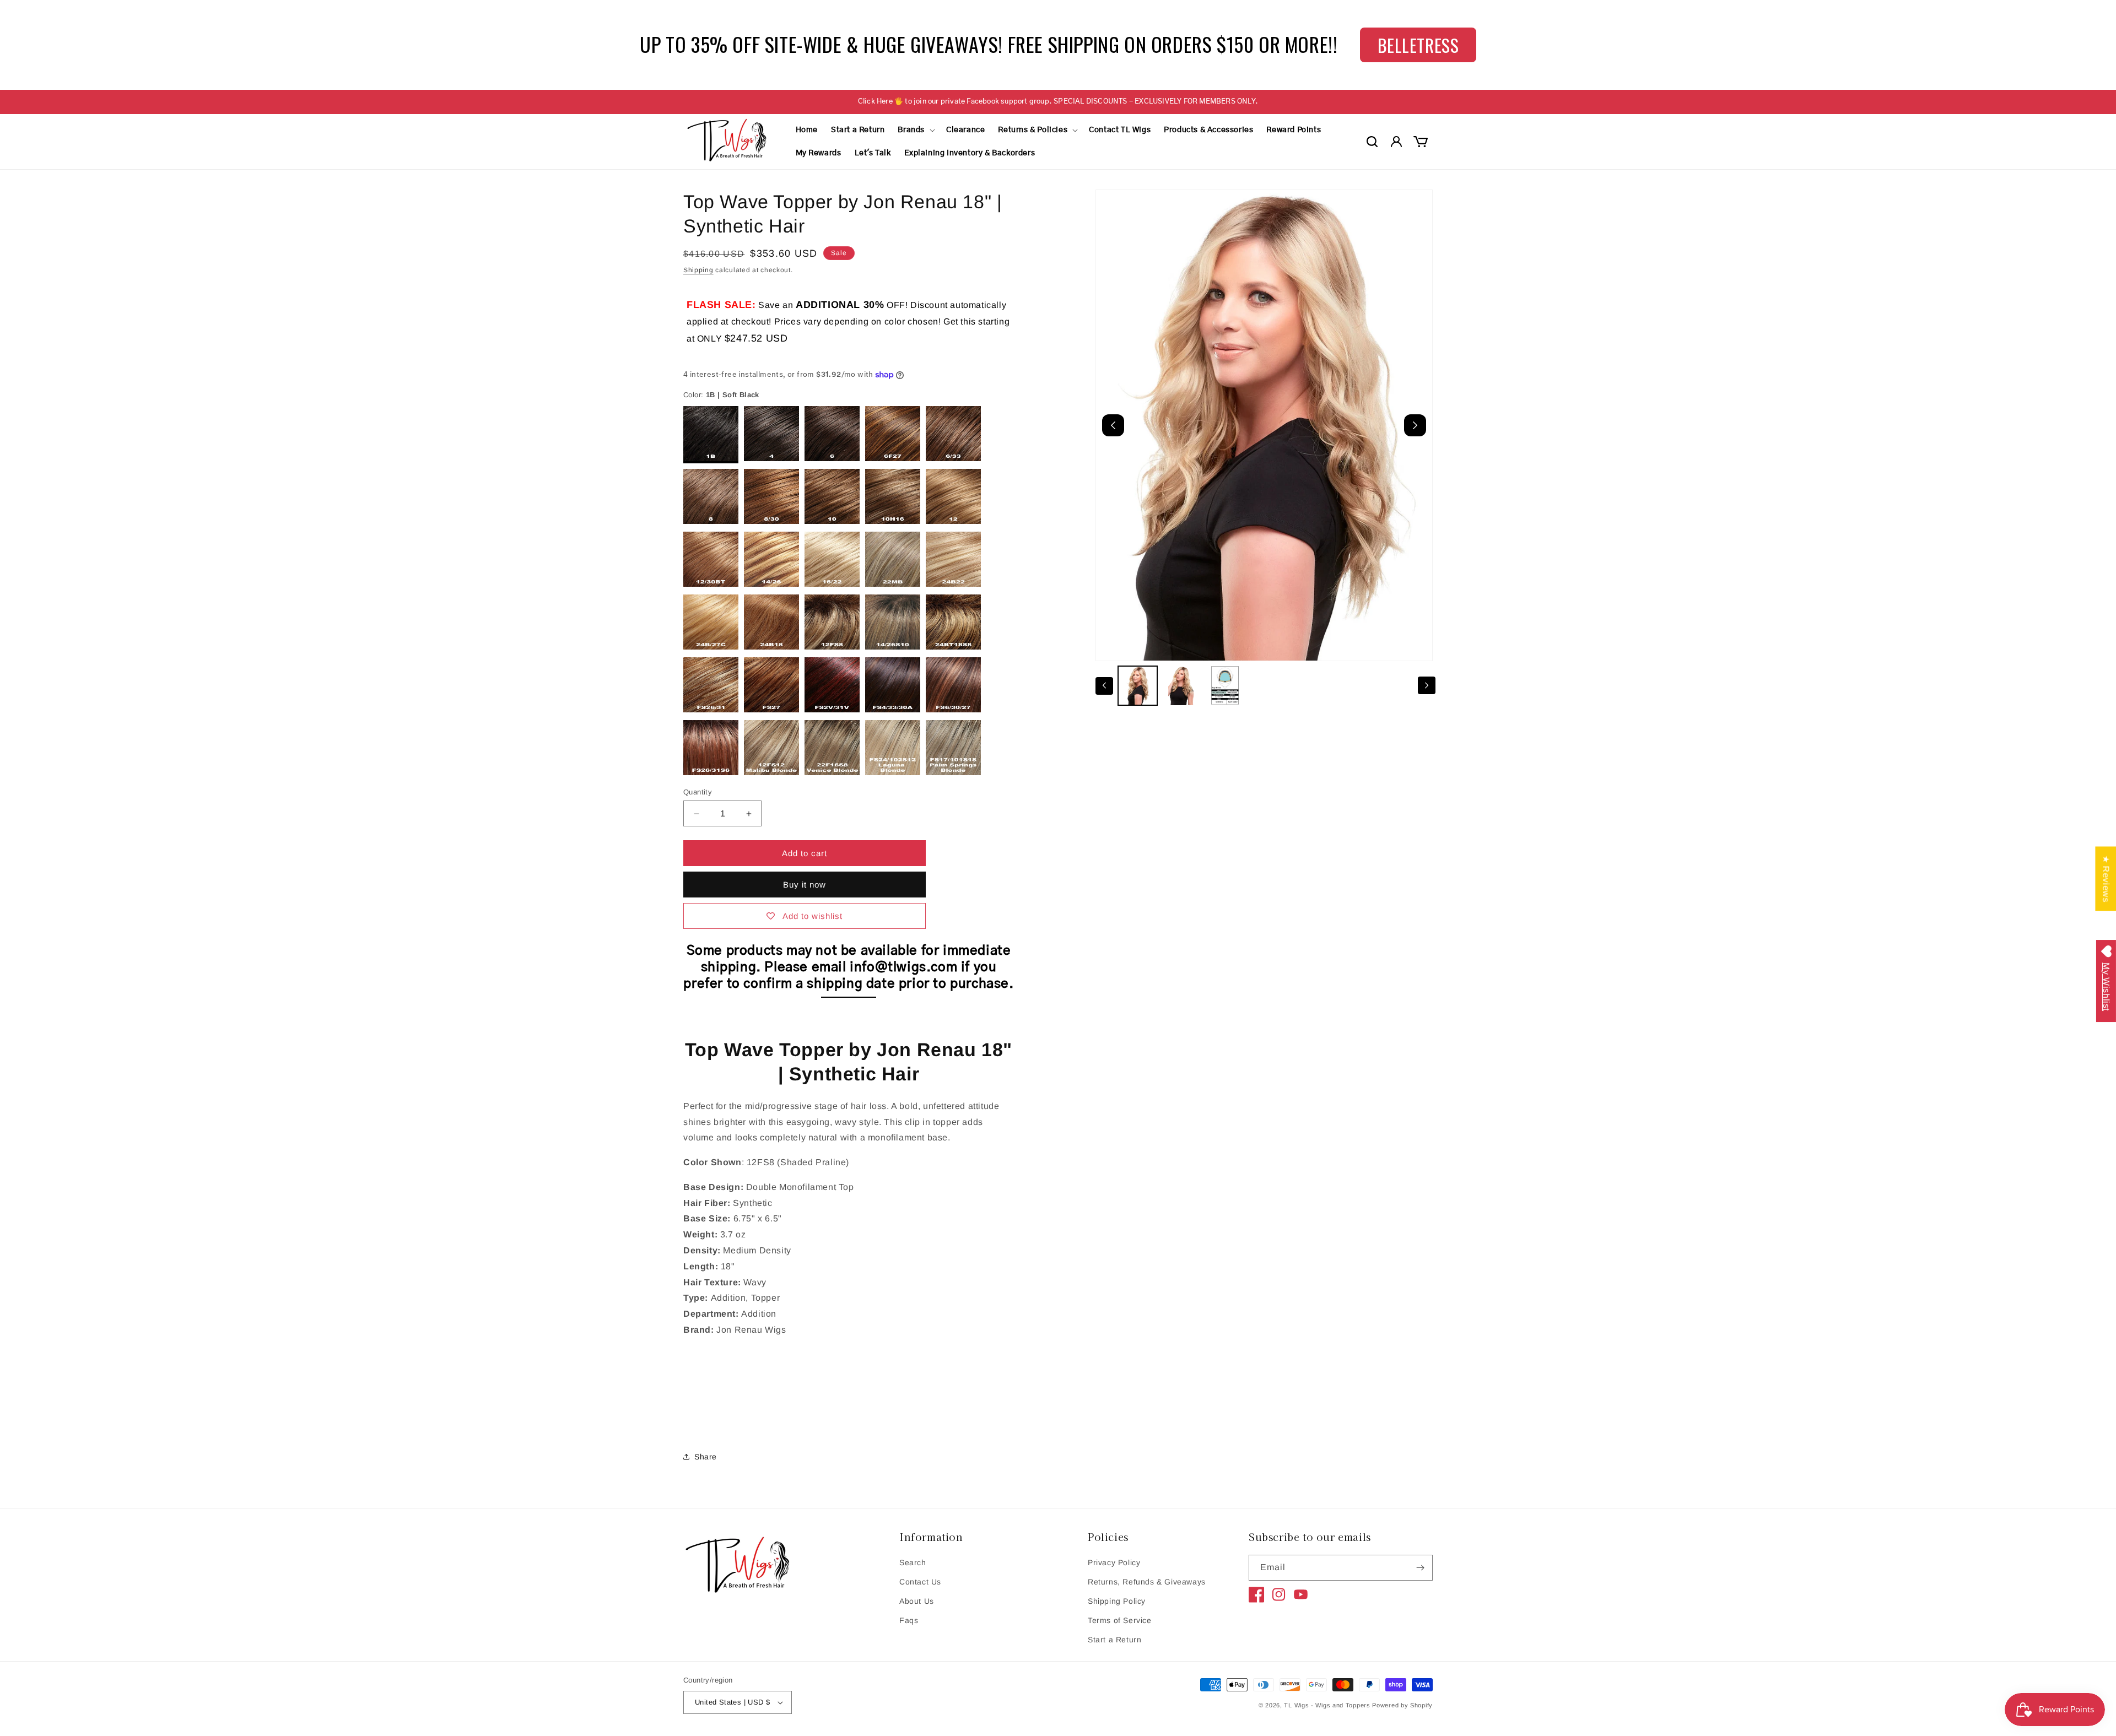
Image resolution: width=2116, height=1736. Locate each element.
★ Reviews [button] (2106, 878)
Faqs (909, 1620)
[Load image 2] (1181, 686)
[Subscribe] (1420, 1568)
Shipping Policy (1117, 1601)
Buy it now (805, 885)
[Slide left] (1104, 685)
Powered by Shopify (1402, 1705)
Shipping (698, 270)
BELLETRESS (1418, 45)
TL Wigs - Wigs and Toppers (1327, 1705)
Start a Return (1114, 1640)
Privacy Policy (1114, 1562)
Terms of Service (1120, 1620)
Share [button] (706, 1457)
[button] (915, 130)
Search (913, 1562)
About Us (917, 1601)
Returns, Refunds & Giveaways (1147, 1582)
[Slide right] (1427, 685)
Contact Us (920, 1582)
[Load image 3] (1225, 686)
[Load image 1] (1138, 686)
